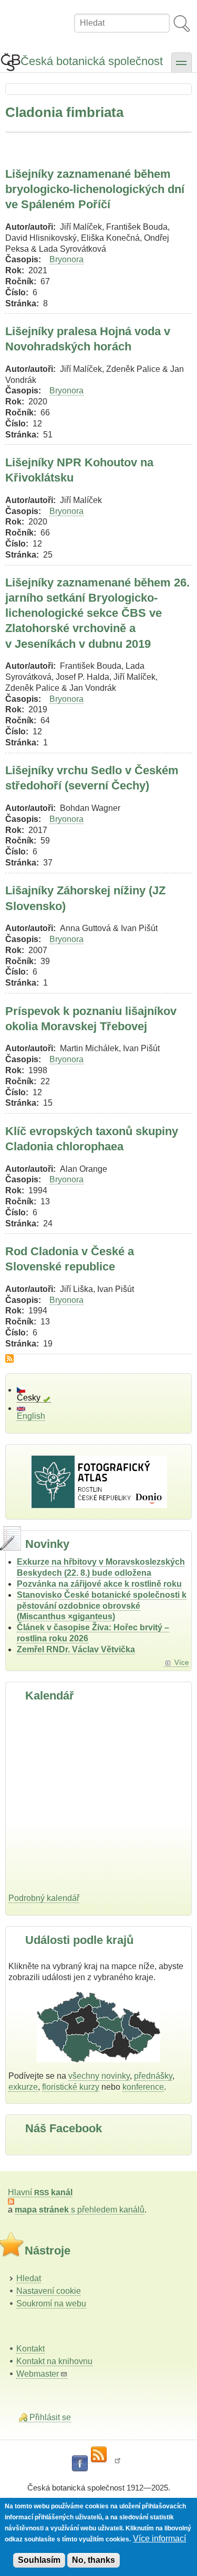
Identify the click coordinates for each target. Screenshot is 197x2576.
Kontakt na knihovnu (54, 2361)
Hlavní (40, 2192)
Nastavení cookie (49, 2291)
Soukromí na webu (51, 2304)
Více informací (159, 2538)
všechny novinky (99, 2076)
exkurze (23, 2087)
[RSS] (99, 2455)
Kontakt (30, 2349)
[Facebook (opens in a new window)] (80, 2464)
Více (182, 1663)
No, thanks (94, 2560)
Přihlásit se (50, 2417)
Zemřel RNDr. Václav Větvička (76, 1649)
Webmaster (38, 2374)
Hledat (29, 2278)
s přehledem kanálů (80, 2210)
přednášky (153, 2076)
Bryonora (66, 259)
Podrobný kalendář (44, 1898)
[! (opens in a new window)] (118, 2464)
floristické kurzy (71, 2087)
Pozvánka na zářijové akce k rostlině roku (99, 1584)
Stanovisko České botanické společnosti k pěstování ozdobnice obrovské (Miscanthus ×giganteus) (102, 1606)
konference (143, 2087)
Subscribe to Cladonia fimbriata (9, 1359)
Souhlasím (39, 2560)
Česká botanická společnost (92, 61)
